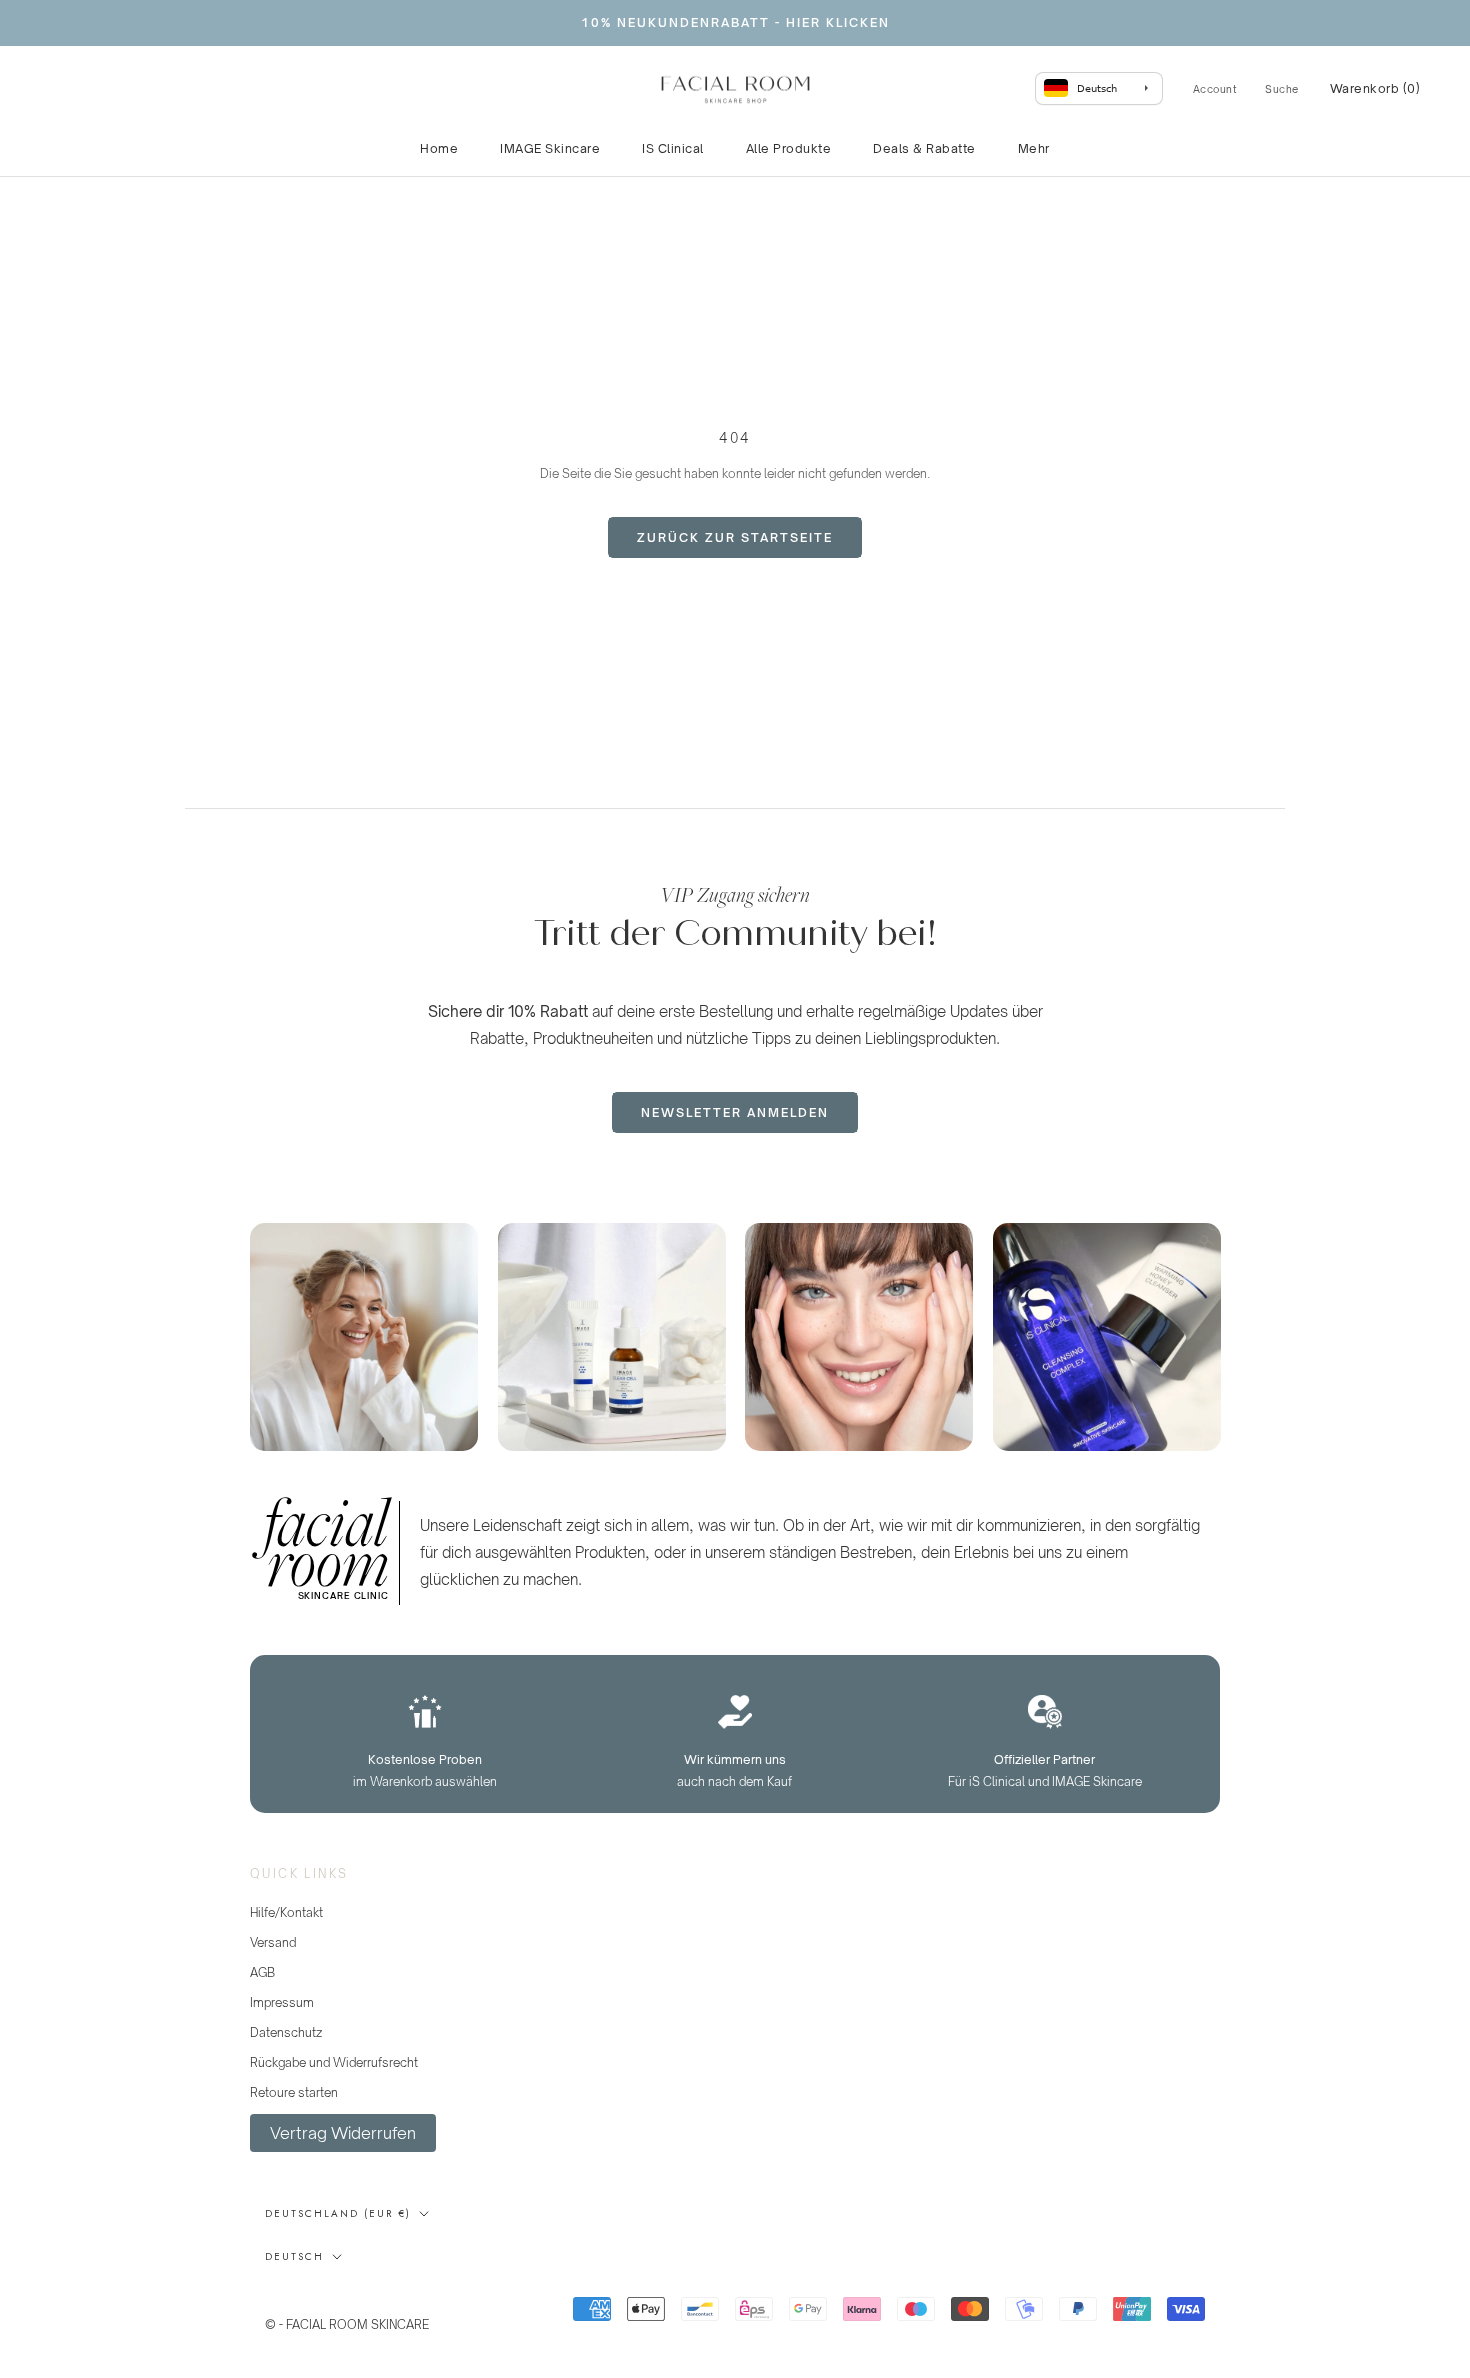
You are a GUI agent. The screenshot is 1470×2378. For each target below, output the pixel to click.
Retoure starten (294, 2092)
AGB (262, 1972)
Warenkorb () (1375, 88)
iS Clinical (673, 148)
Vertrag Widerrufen (343, 2133)
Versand (273, 1942)
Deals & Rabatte (924, 148)
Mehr (1034, 148)
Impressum (282, 2002)
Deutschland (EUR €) (338, 2213)
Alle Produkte (789, 148)
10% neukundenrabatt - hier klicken (735, 22)
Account (1215, 89)
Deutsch (294, 2256)
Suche (1282, 89)
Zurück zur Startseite (735, 537)
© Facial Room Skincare (363, 2299)
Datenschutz (286, 2032)
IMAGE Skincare (550, 148)
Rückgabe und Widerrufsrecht (334, 2062)
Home (439, 148)
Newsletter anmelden (735, 1112)
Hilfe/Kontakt (286, 1912)
